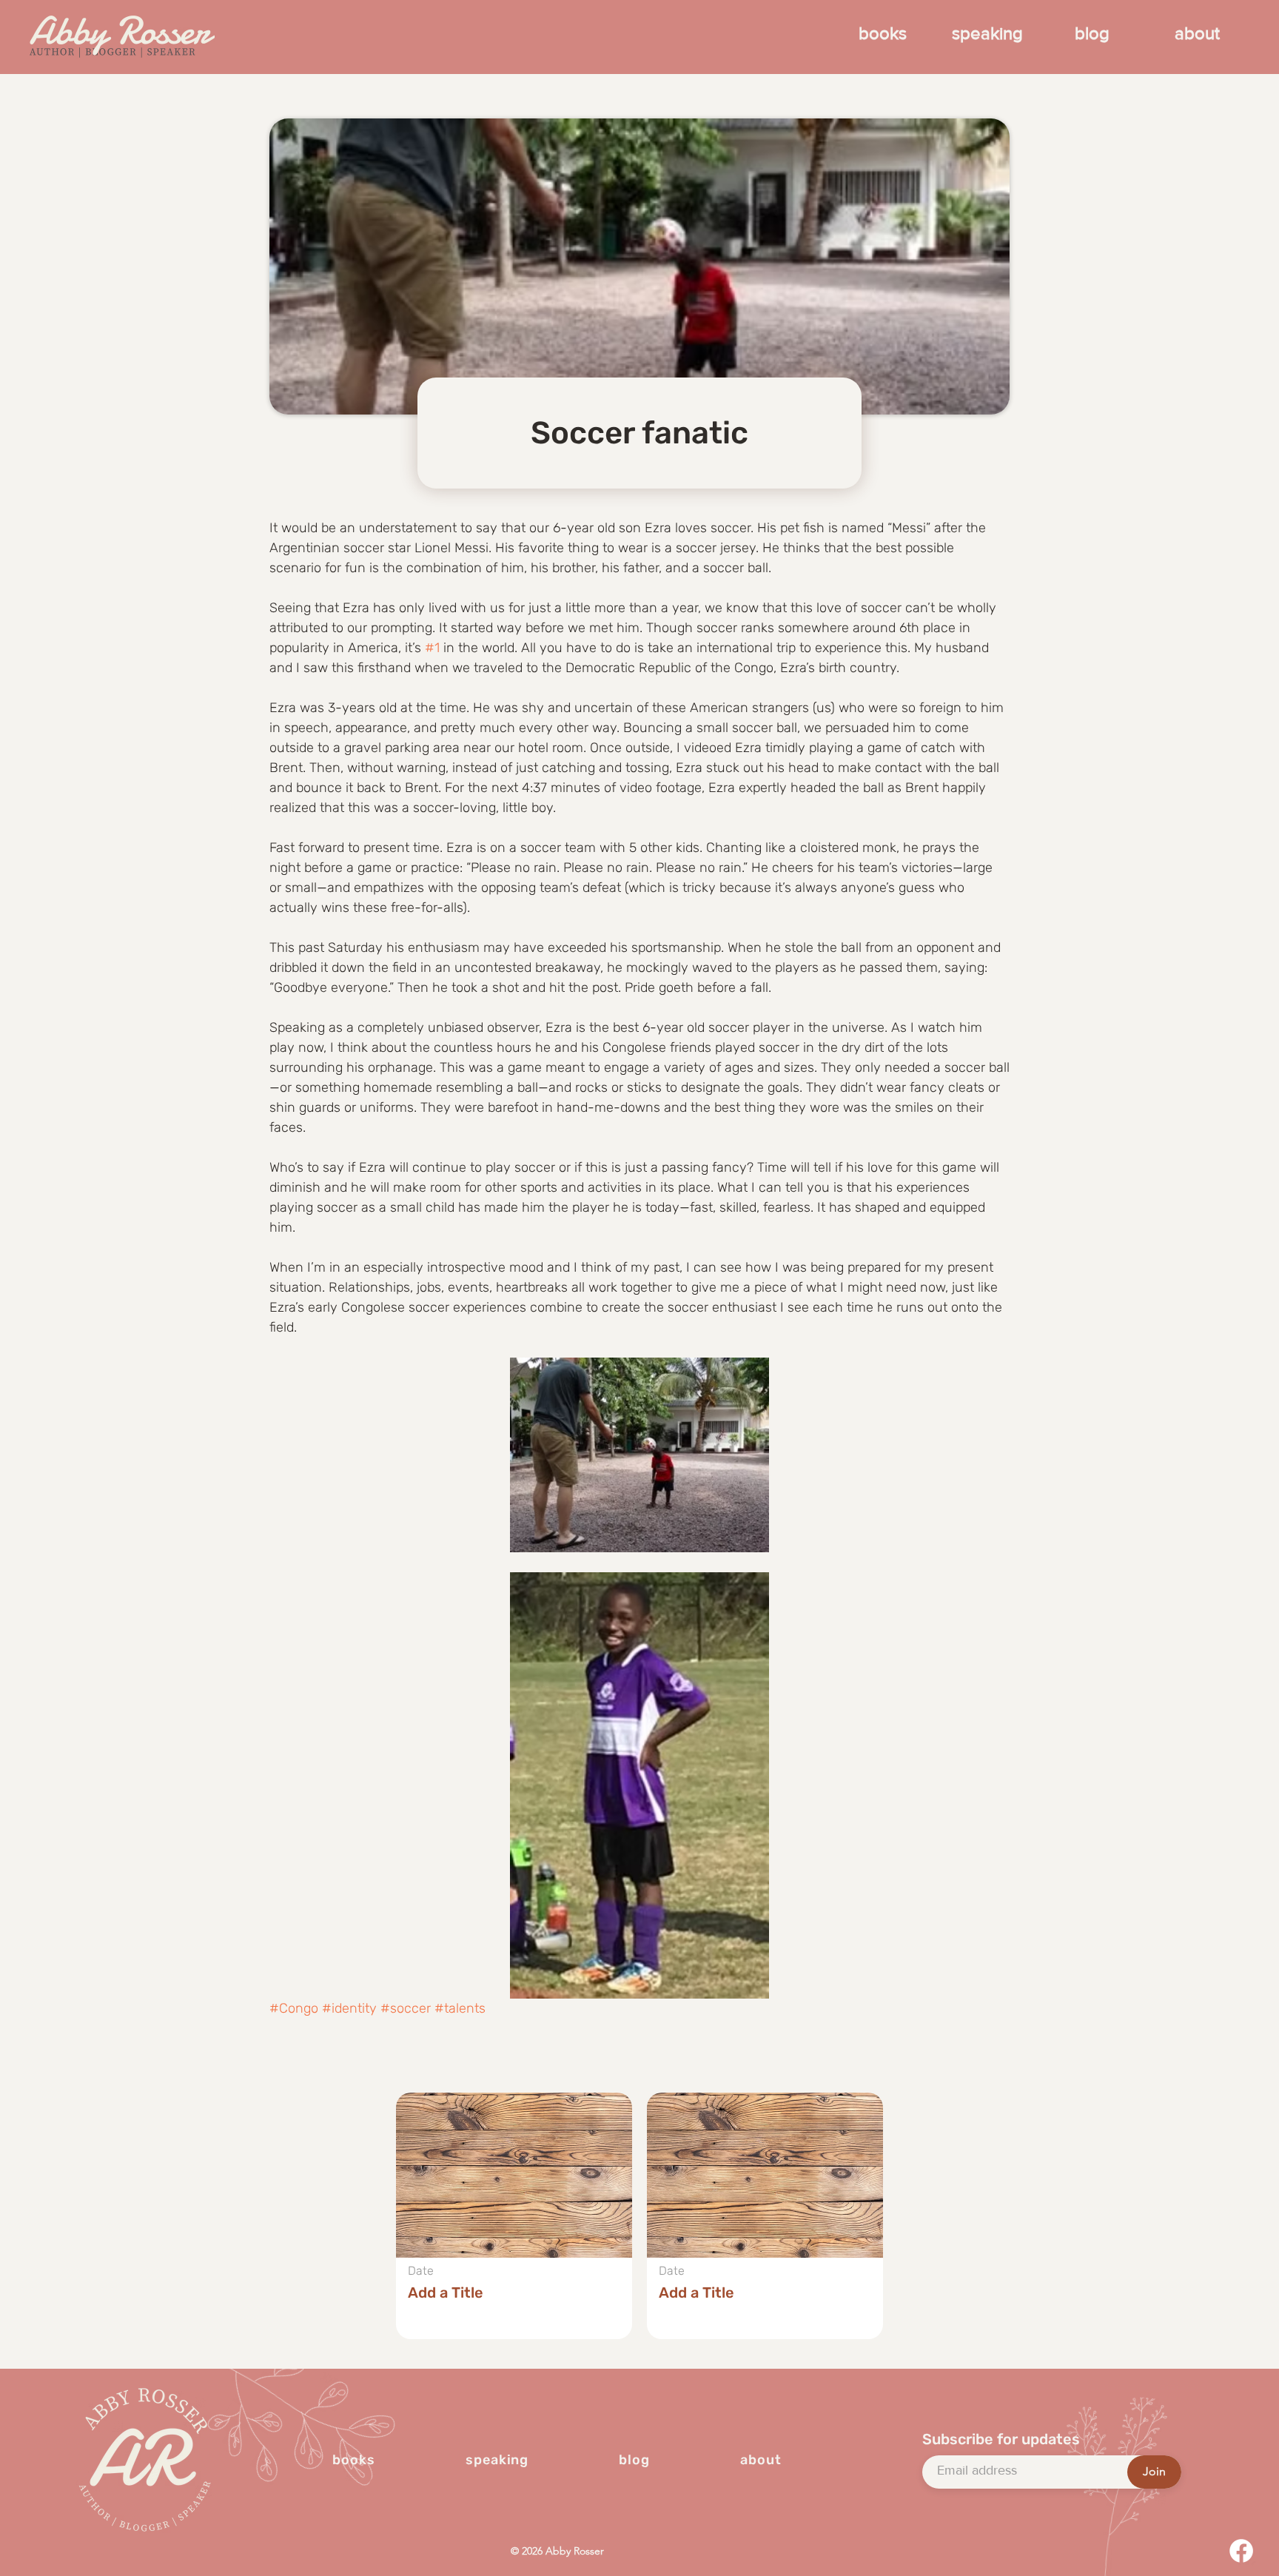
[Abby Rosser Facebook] (1241, 2551)
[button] (514, 2216)
